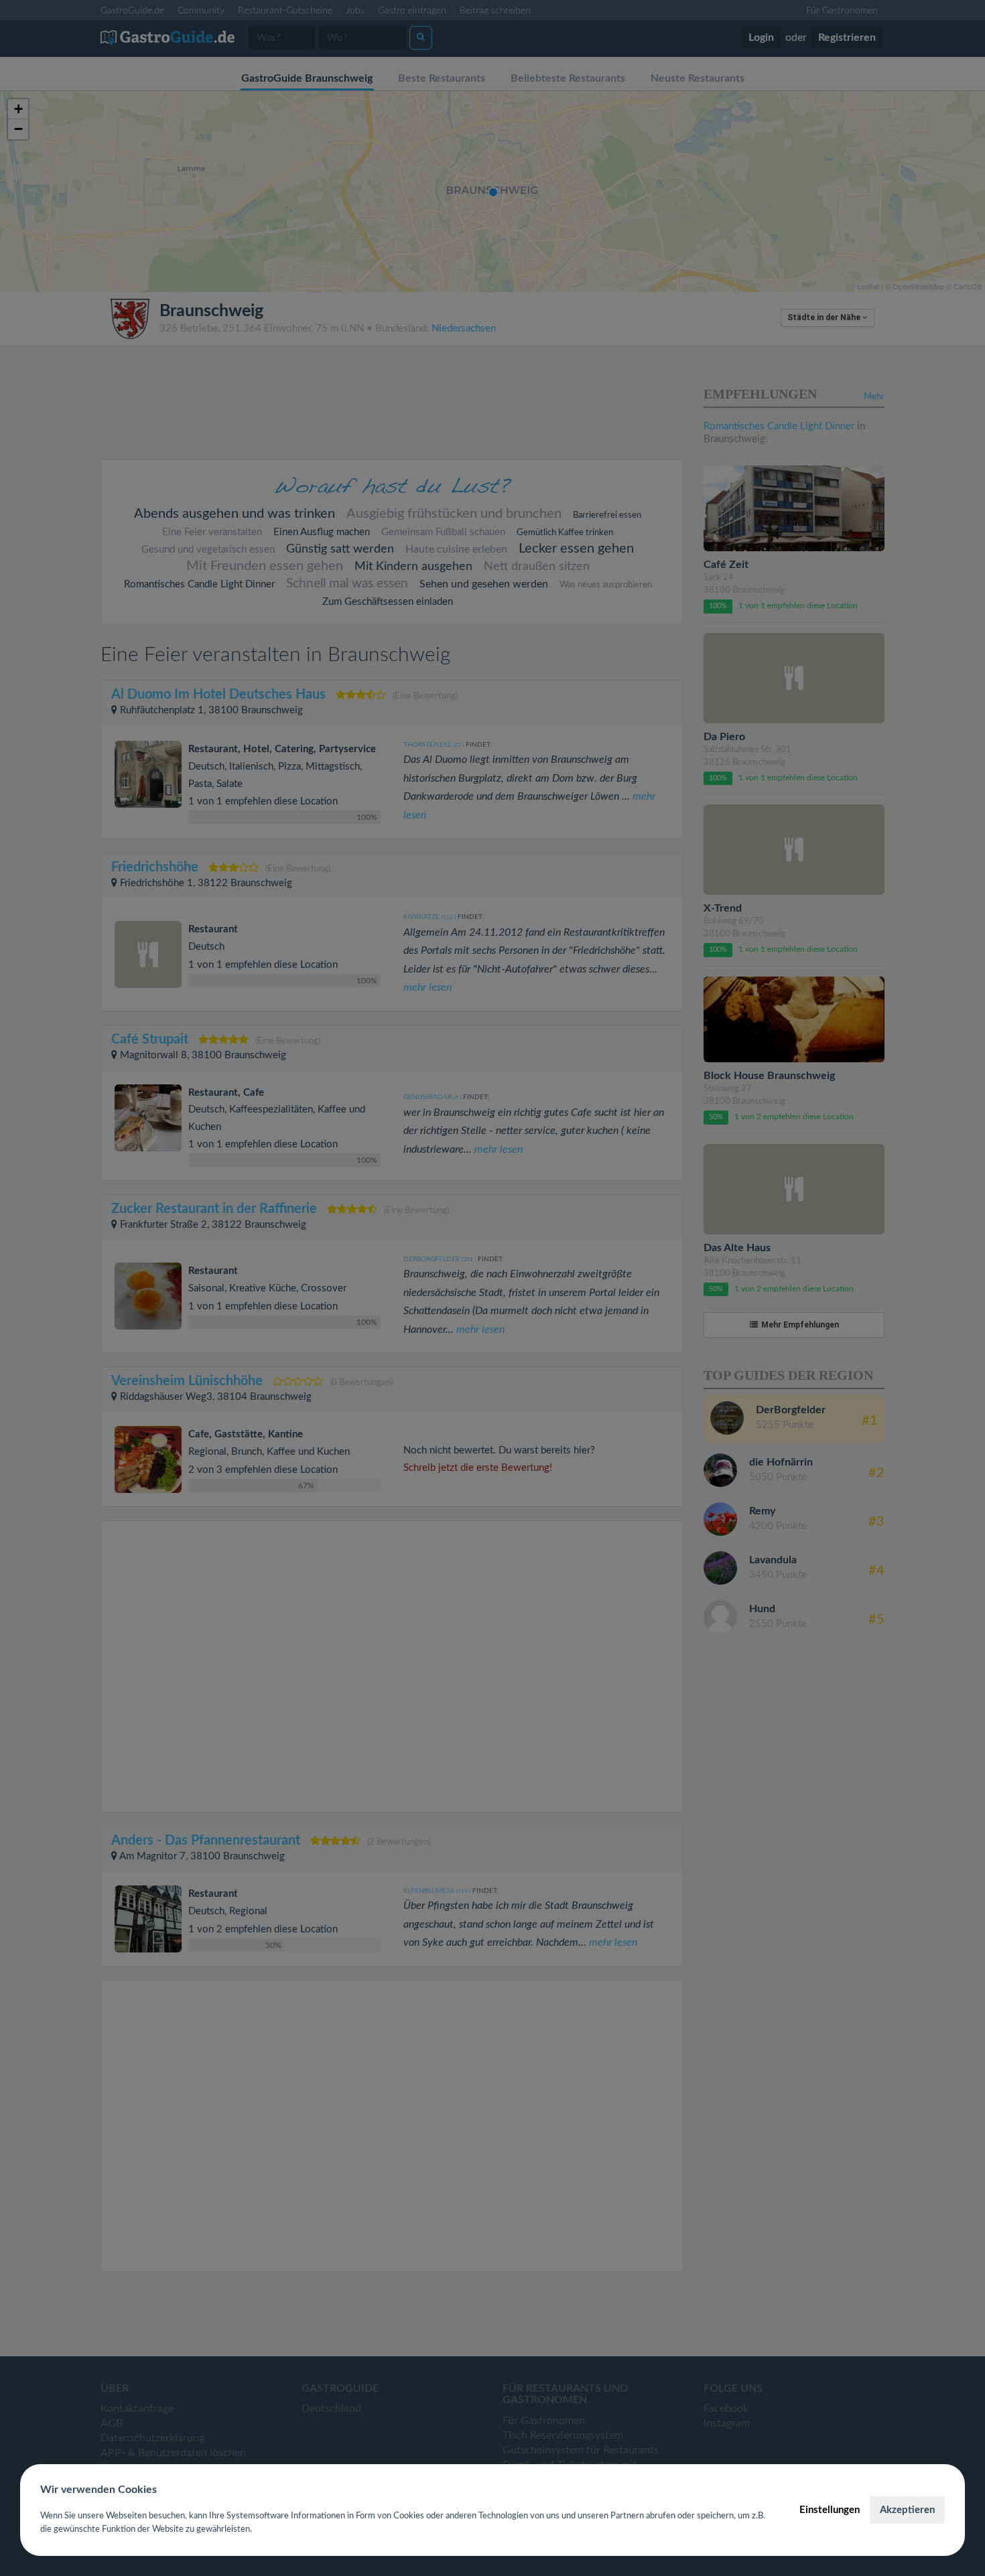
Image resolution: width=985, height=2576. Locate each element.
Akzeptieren (907, 2510)
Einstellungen (830, 2510)
